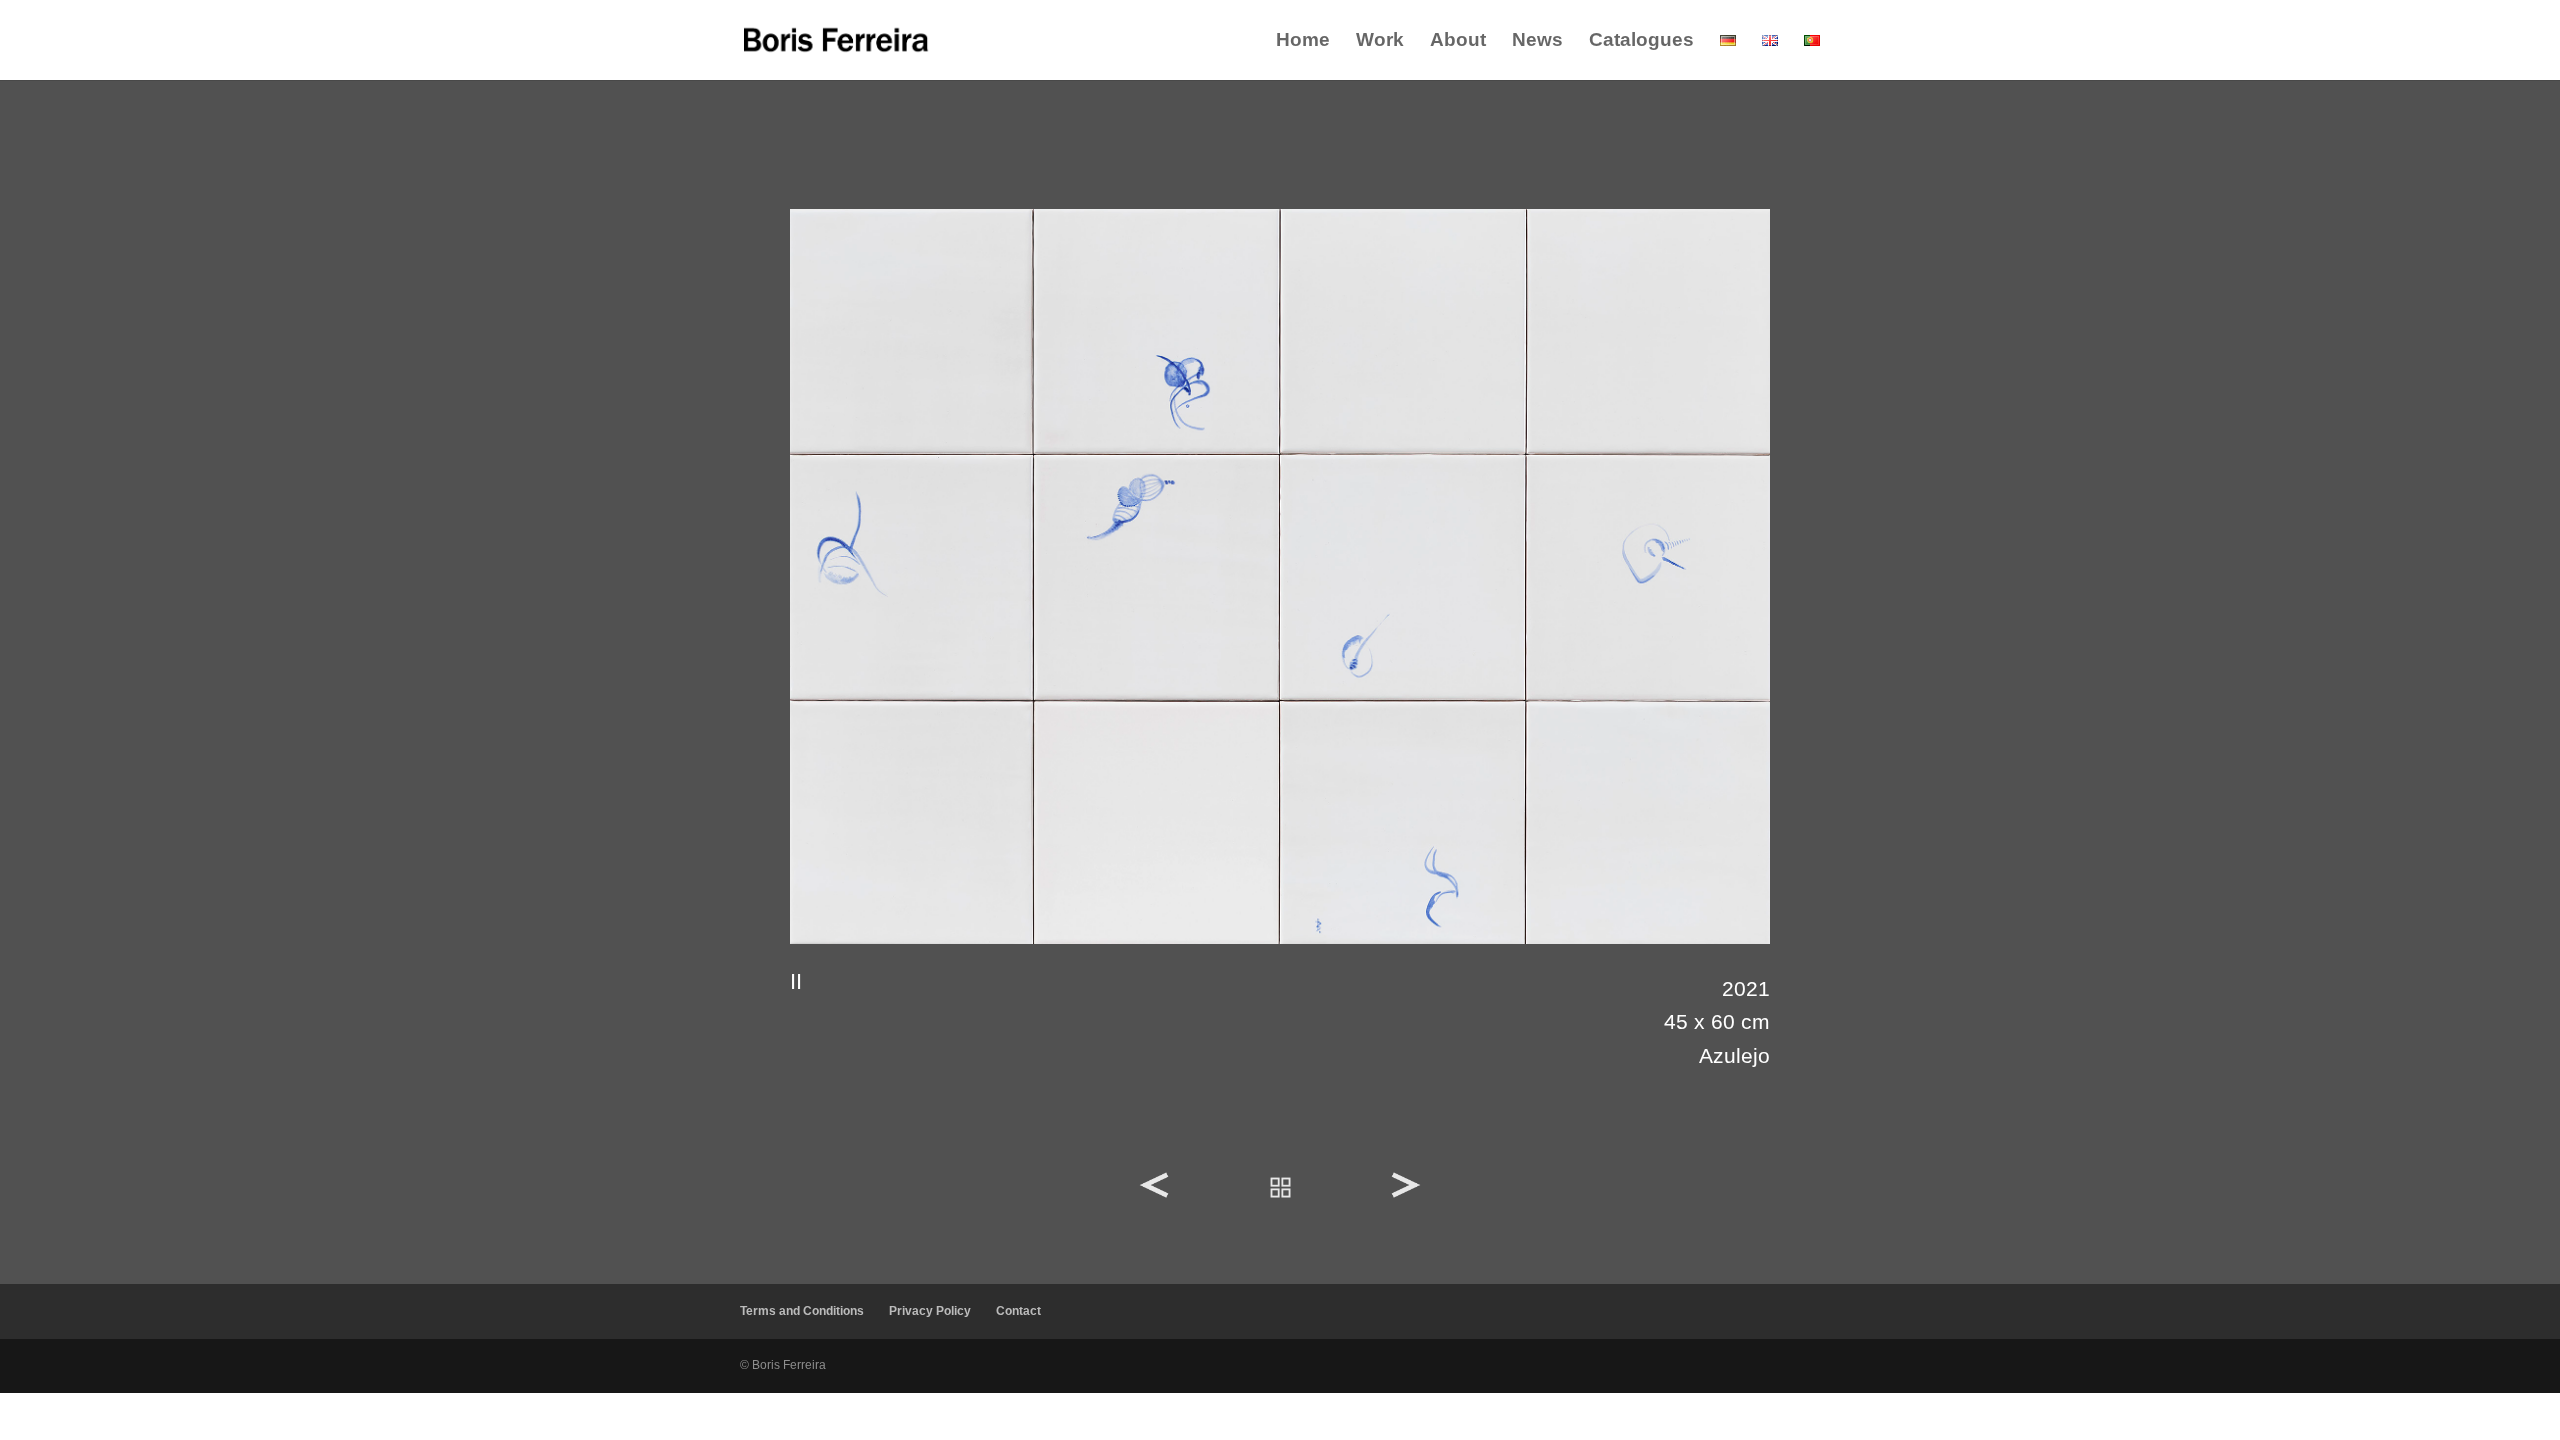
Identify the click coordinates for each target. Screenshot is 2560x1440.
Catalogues (1641, 41)
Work (1380, 41)
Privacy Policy (930, 1311)
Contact (1018, 1311)
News (1537, 41)
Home (1303, 41)
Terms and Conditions (802, 1311)
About (1458, 41)
